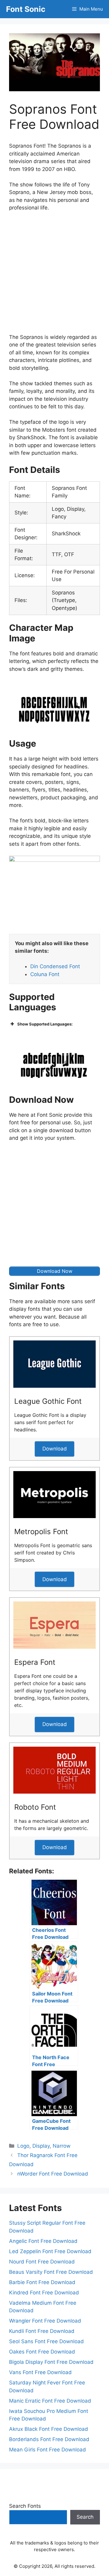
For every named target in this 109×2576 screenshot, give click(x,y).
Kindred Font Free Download (44, 2293)
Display (41, 2146)
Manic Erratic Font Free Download (50, 2401)
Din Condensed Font (55, 966)
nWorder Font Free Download (53, 2174)
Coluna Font (45, 974)
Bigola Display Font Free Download (51, 2362)
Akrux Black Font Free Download (49, 2429)
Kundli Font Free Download (42, 2331)
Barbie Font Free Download (42, 2282)
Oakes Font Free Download (42, 2352)
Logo (23, 2146)
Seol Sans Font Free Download (46, 2341)
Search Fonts (25, 2506)
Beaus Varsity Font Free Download (51, 2272)
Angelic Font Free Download (43, 2241)
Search (85, 2517)
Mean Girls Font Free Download (48, 2450)
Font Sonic (26, 9)
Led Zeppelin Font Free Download (50, 2251)
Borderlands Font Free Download (49, 2439)
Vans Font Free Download (40, 2372)
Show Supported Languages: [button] (45, 1024)
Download (55, 1449)
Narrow (62, 2146)
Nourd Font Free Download (42, 2262)
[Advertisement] (54, 274)
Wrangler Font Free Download (45, 2321)
